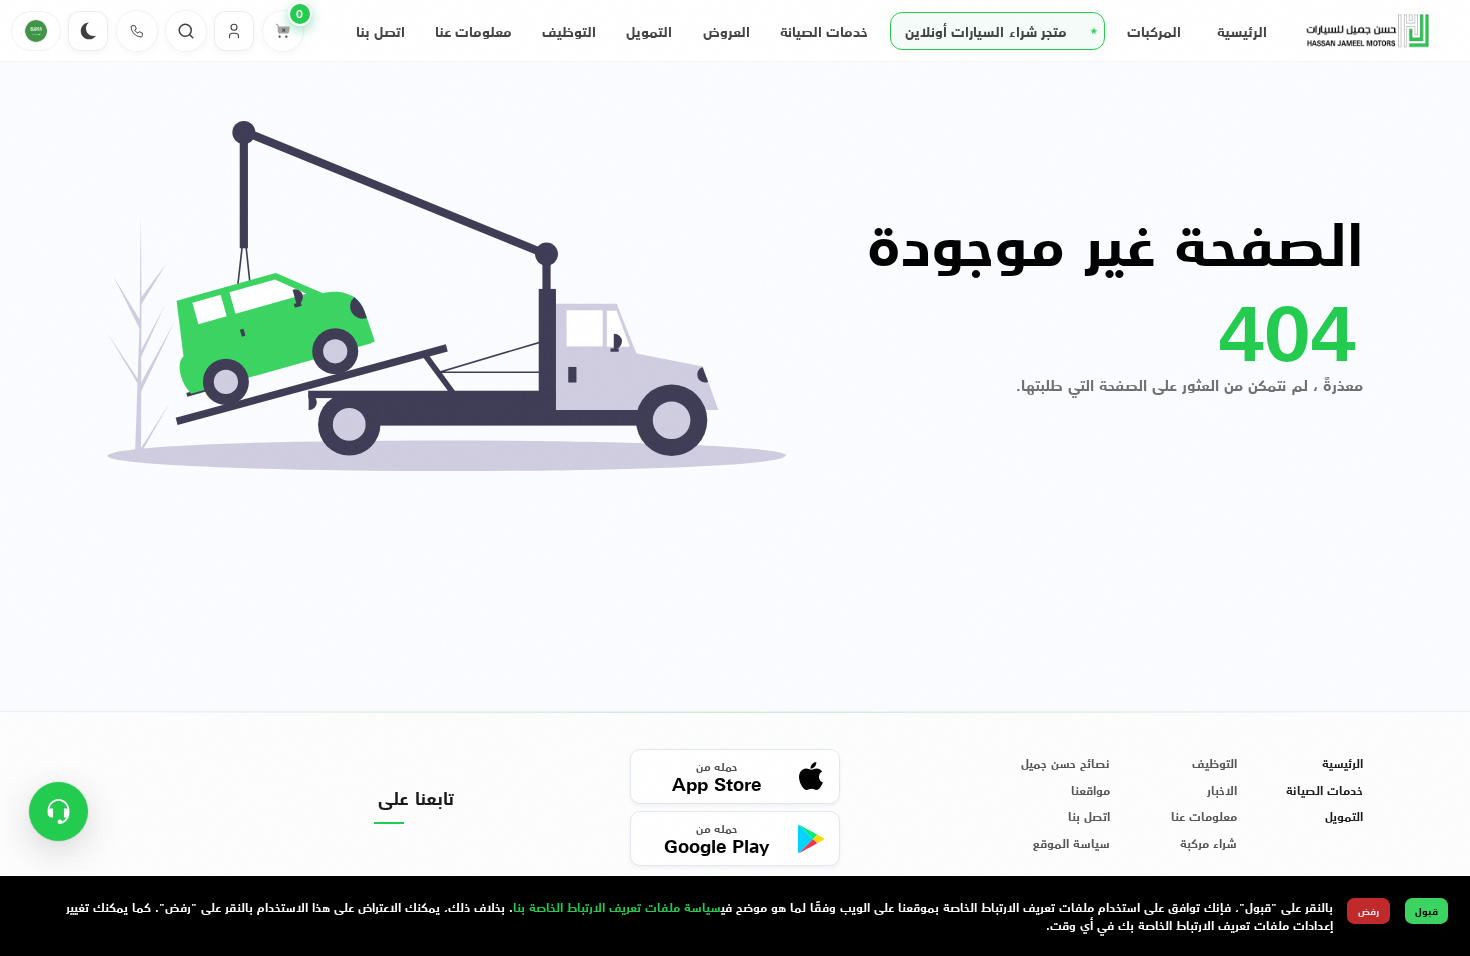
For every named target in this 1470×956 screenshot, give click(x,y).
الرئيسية (1242, 31)
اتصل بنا (380, 31)
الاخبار (1222, 790)
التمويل (649, 31)
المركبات (1154, 31)
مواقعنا (1090, 790)
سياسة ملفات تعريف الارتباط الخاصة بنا (617, 906)
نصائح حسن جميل (1065, 763)
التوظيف (569, 31)
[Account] (234, 31)
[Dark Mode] (88, 31)
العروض (726, 31)
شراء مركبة (1208, 843)
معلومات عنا (473, 31)
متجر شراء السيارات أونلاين (986, 31)
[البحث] (186, 31)
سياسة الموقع (1071, 843)
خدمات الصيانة (824, 31)
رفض (1368, 910)
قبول (1426, 910)
